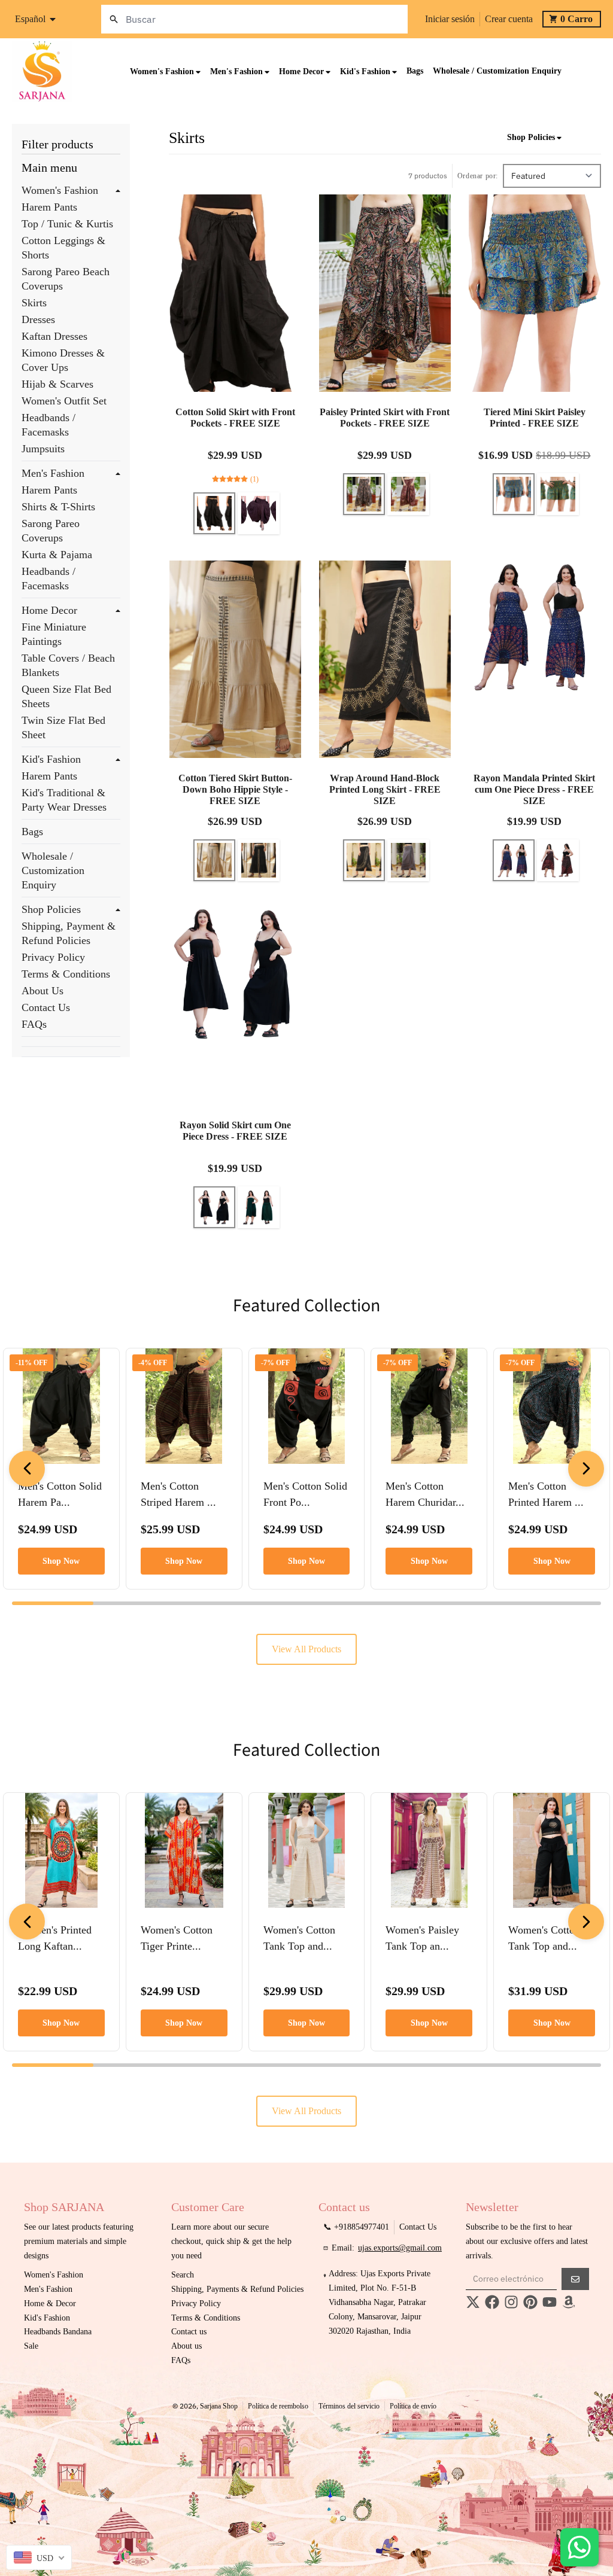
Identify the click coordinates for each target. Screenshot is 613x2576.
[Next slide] (586, 1469)
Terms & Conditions (66, 974)
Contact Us (46, 1007)
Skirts (34, 303)
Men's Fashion (53, 473)
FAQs (34, 1024)
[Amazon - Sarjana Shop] (569, 2302)
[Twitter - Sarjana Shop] (473, 2302)
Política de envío (413, 2406)
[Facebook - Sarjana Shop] (492, 2302)
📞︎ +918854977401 (356, 2227)
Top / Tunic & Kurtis (67, 224)
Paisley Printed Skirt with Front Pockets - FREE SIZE (385, 418)
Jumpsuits (43, 449)
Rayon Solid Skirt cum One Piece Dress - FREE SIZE (235, 1131)
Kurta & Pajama (57, 555)
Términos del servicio (349, 2406)
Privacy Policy (53, 957)
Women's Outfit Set (64, 401)
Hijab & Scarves (57, 384)
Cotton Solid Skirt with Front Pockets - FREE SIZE (235, 418)
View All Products (306, 1649)
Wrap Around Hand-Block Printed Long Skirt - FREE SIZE (385, 789)
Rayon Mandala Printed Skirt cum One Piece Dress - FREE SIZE (534, 789)
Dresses (38, 319)
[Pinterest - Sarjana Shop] (530, 2302)
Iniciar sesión (450, 19)
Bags (32, 832)
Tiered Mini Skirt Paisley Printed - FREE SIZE (535, 418)
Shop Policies (51, 909)
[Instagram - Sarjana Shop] (511, 2302)
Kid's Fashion (51, 759)
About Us (43, 991)
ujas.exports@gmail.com (400, 2248)
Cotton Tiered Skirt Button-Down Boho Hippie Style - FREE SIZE (235, 789)
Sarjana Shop (219, 2406)
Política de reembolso (278, 2406)
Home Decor (49, 610)
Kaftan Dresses (54, 336)
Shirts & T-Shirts (58, 507)
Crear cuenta (509, 19)
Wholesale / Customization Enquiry (53, 870)
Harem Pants (49, 207)
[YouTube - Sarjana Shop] (550, 2302)
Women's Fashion (60, 190)
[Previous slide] (27, 1469)
